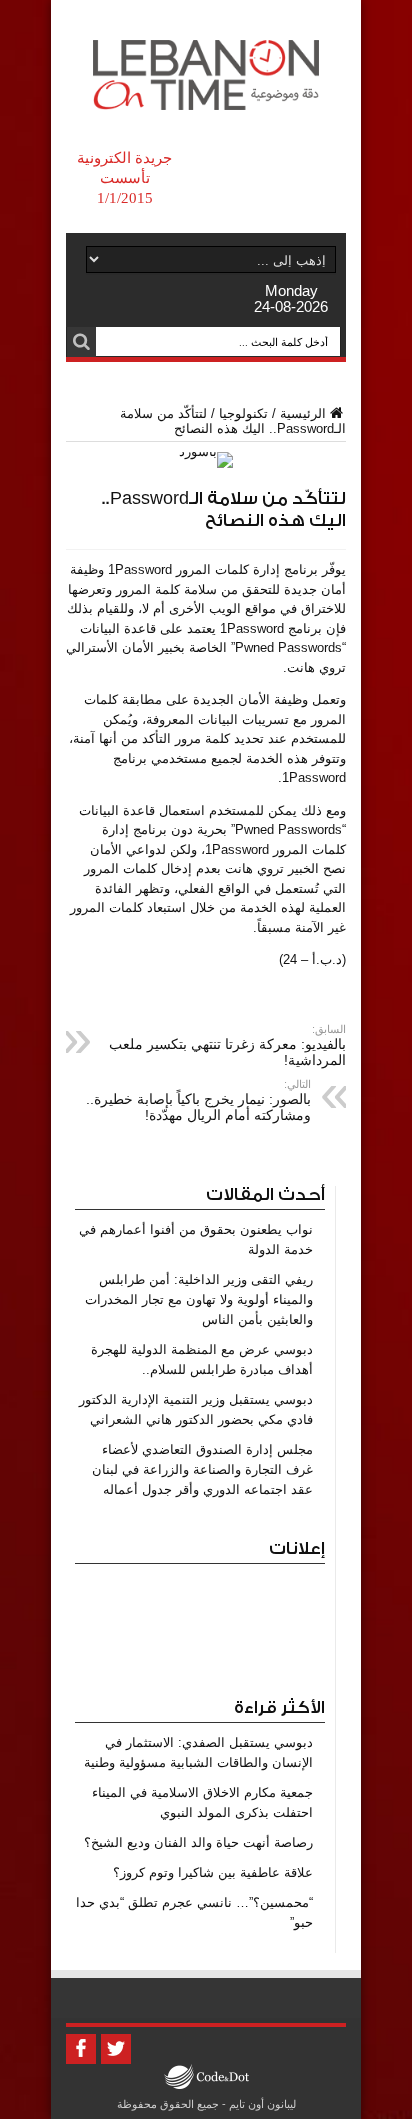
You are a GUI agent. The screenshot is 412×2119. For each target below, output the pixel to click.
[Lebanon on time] (205, 95)
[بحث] (81, 342)
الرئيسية (303, 413)
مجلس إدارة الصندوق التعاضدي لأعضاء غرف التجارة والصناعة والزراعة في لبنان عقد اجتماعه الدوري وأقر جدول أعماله (202, 1469)
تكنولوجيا (243, 413)
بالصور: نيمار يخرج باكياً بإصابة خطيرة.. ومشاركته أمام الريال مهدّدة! (198, 1100)
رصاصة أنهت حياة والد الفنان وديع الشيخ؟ (198, 1842)
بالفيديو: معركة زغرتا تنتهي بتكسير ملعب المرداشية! (227, 1045)
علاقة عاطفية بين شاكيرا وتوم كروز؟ (213, 1872)
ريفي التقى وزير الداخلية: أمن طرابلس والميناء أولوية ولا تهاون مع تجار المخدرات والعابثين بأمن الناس (199, 1299)
